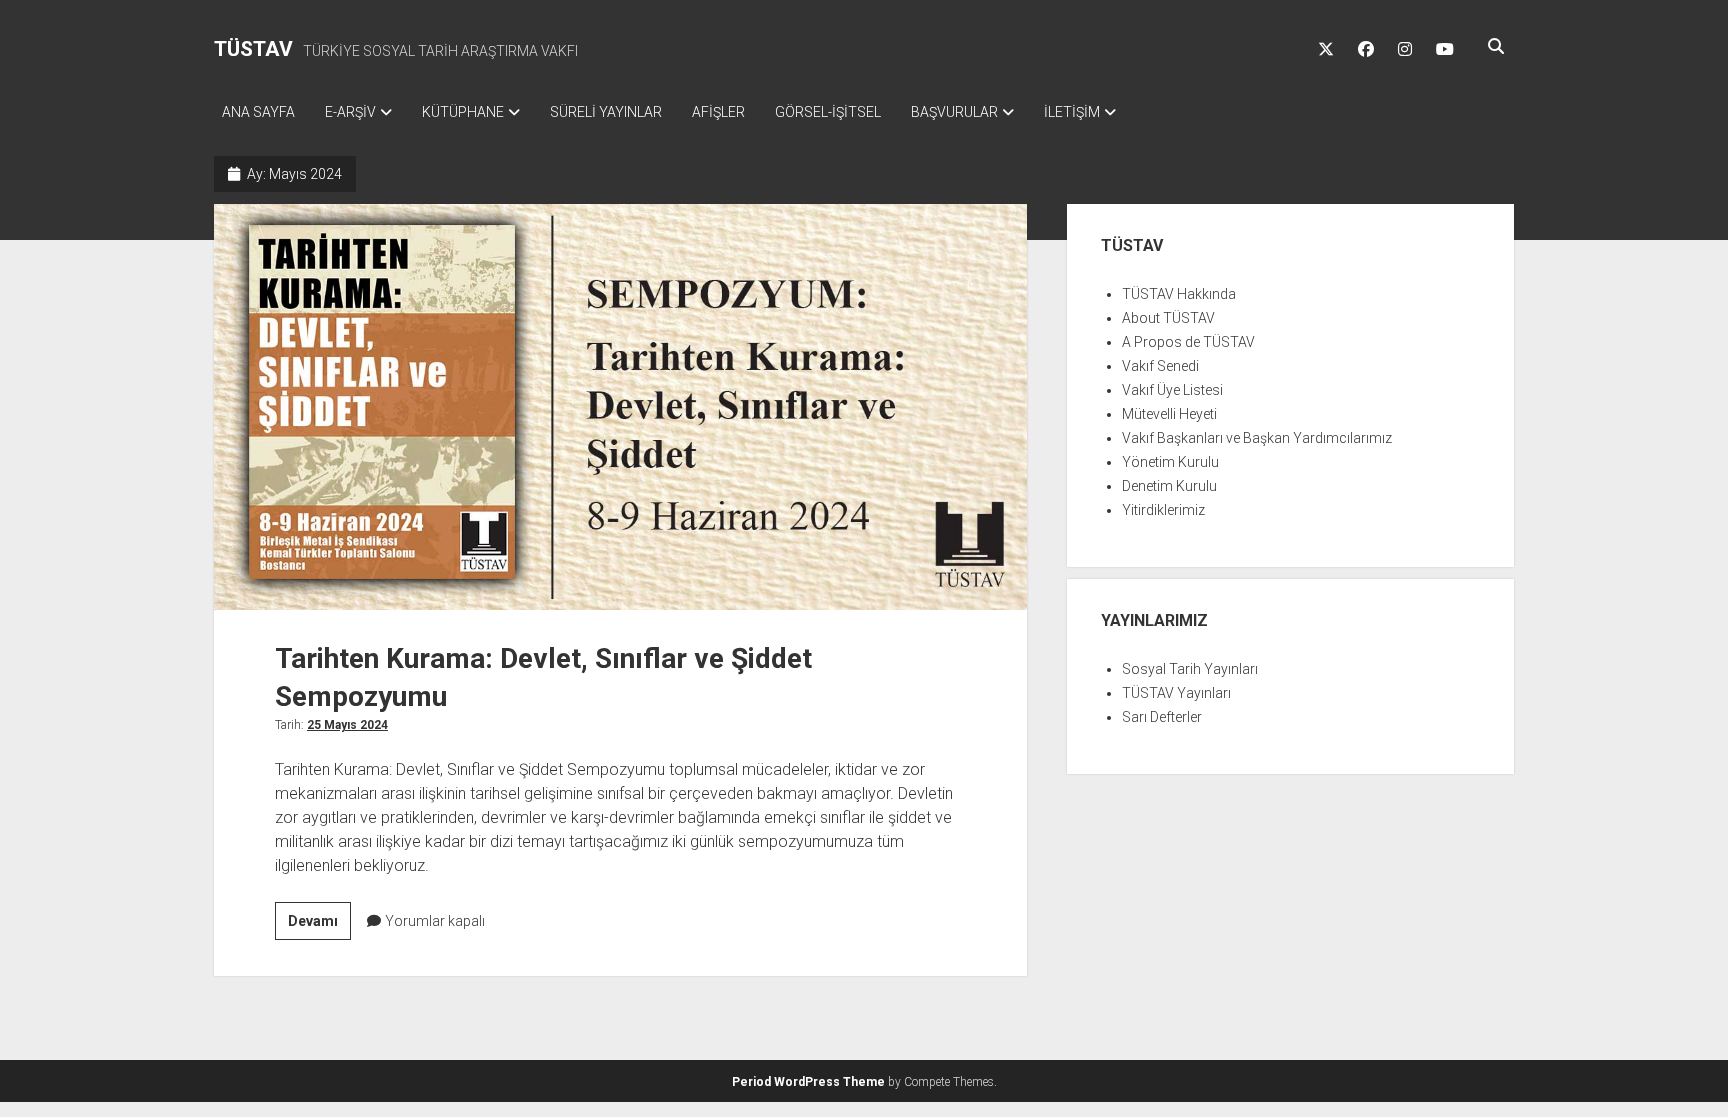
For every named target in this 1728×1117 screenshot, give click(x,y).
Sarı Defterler (1162, 717)
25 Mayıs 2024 (347, 725)
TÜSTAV (253, 49)
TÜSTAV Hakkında (1179, 294)
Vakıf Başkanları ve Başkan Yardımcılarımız (1257, 438)
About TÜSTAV (1168, 318)
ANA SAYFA (258, 112)
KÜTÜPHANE (463, 112)
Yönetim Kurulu (1170, 462)
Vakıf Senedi (1160, 366)
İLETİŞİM (1072, 112)
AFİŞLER (718, 112)
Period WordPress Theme (808, 1082)
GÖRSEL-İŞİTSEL (828, 112)
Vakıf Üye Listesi (1172, 390)
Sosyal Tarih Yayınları (1190, 669)
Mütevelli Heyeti (1169, 414)
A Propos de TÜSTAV (1188, 342)
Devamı (319, 926)
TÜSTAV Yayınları (1176, 693)
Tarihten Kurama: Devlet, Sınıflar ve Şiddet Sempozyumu (620, 407)
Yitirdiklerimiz (1163, 510)
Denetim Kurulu (1169, 486)
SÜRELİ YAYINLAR (606, 112)
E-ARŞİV (350, 112)
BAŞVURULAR (954, 112)
